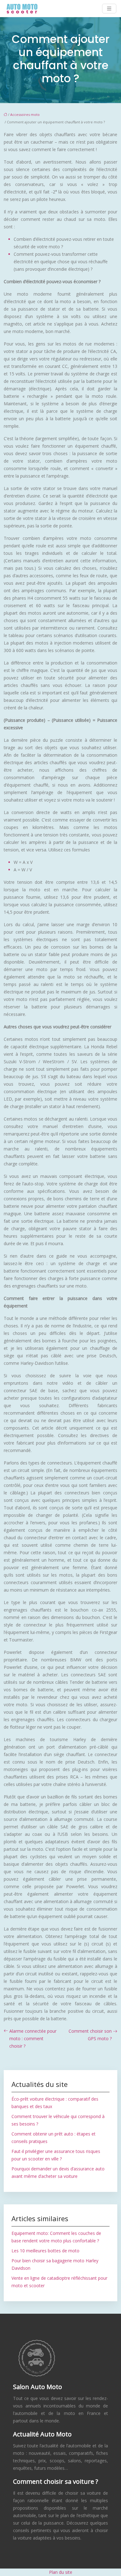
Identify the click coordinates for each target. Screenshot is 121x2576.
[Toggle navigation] (109, 9)
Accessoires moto (25, 114)
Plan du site (61, 2572)
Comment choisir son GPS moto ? (90, 2035)
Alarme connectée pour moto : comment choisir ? (33, 2038)
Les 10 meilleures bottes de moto (45, 2251)
